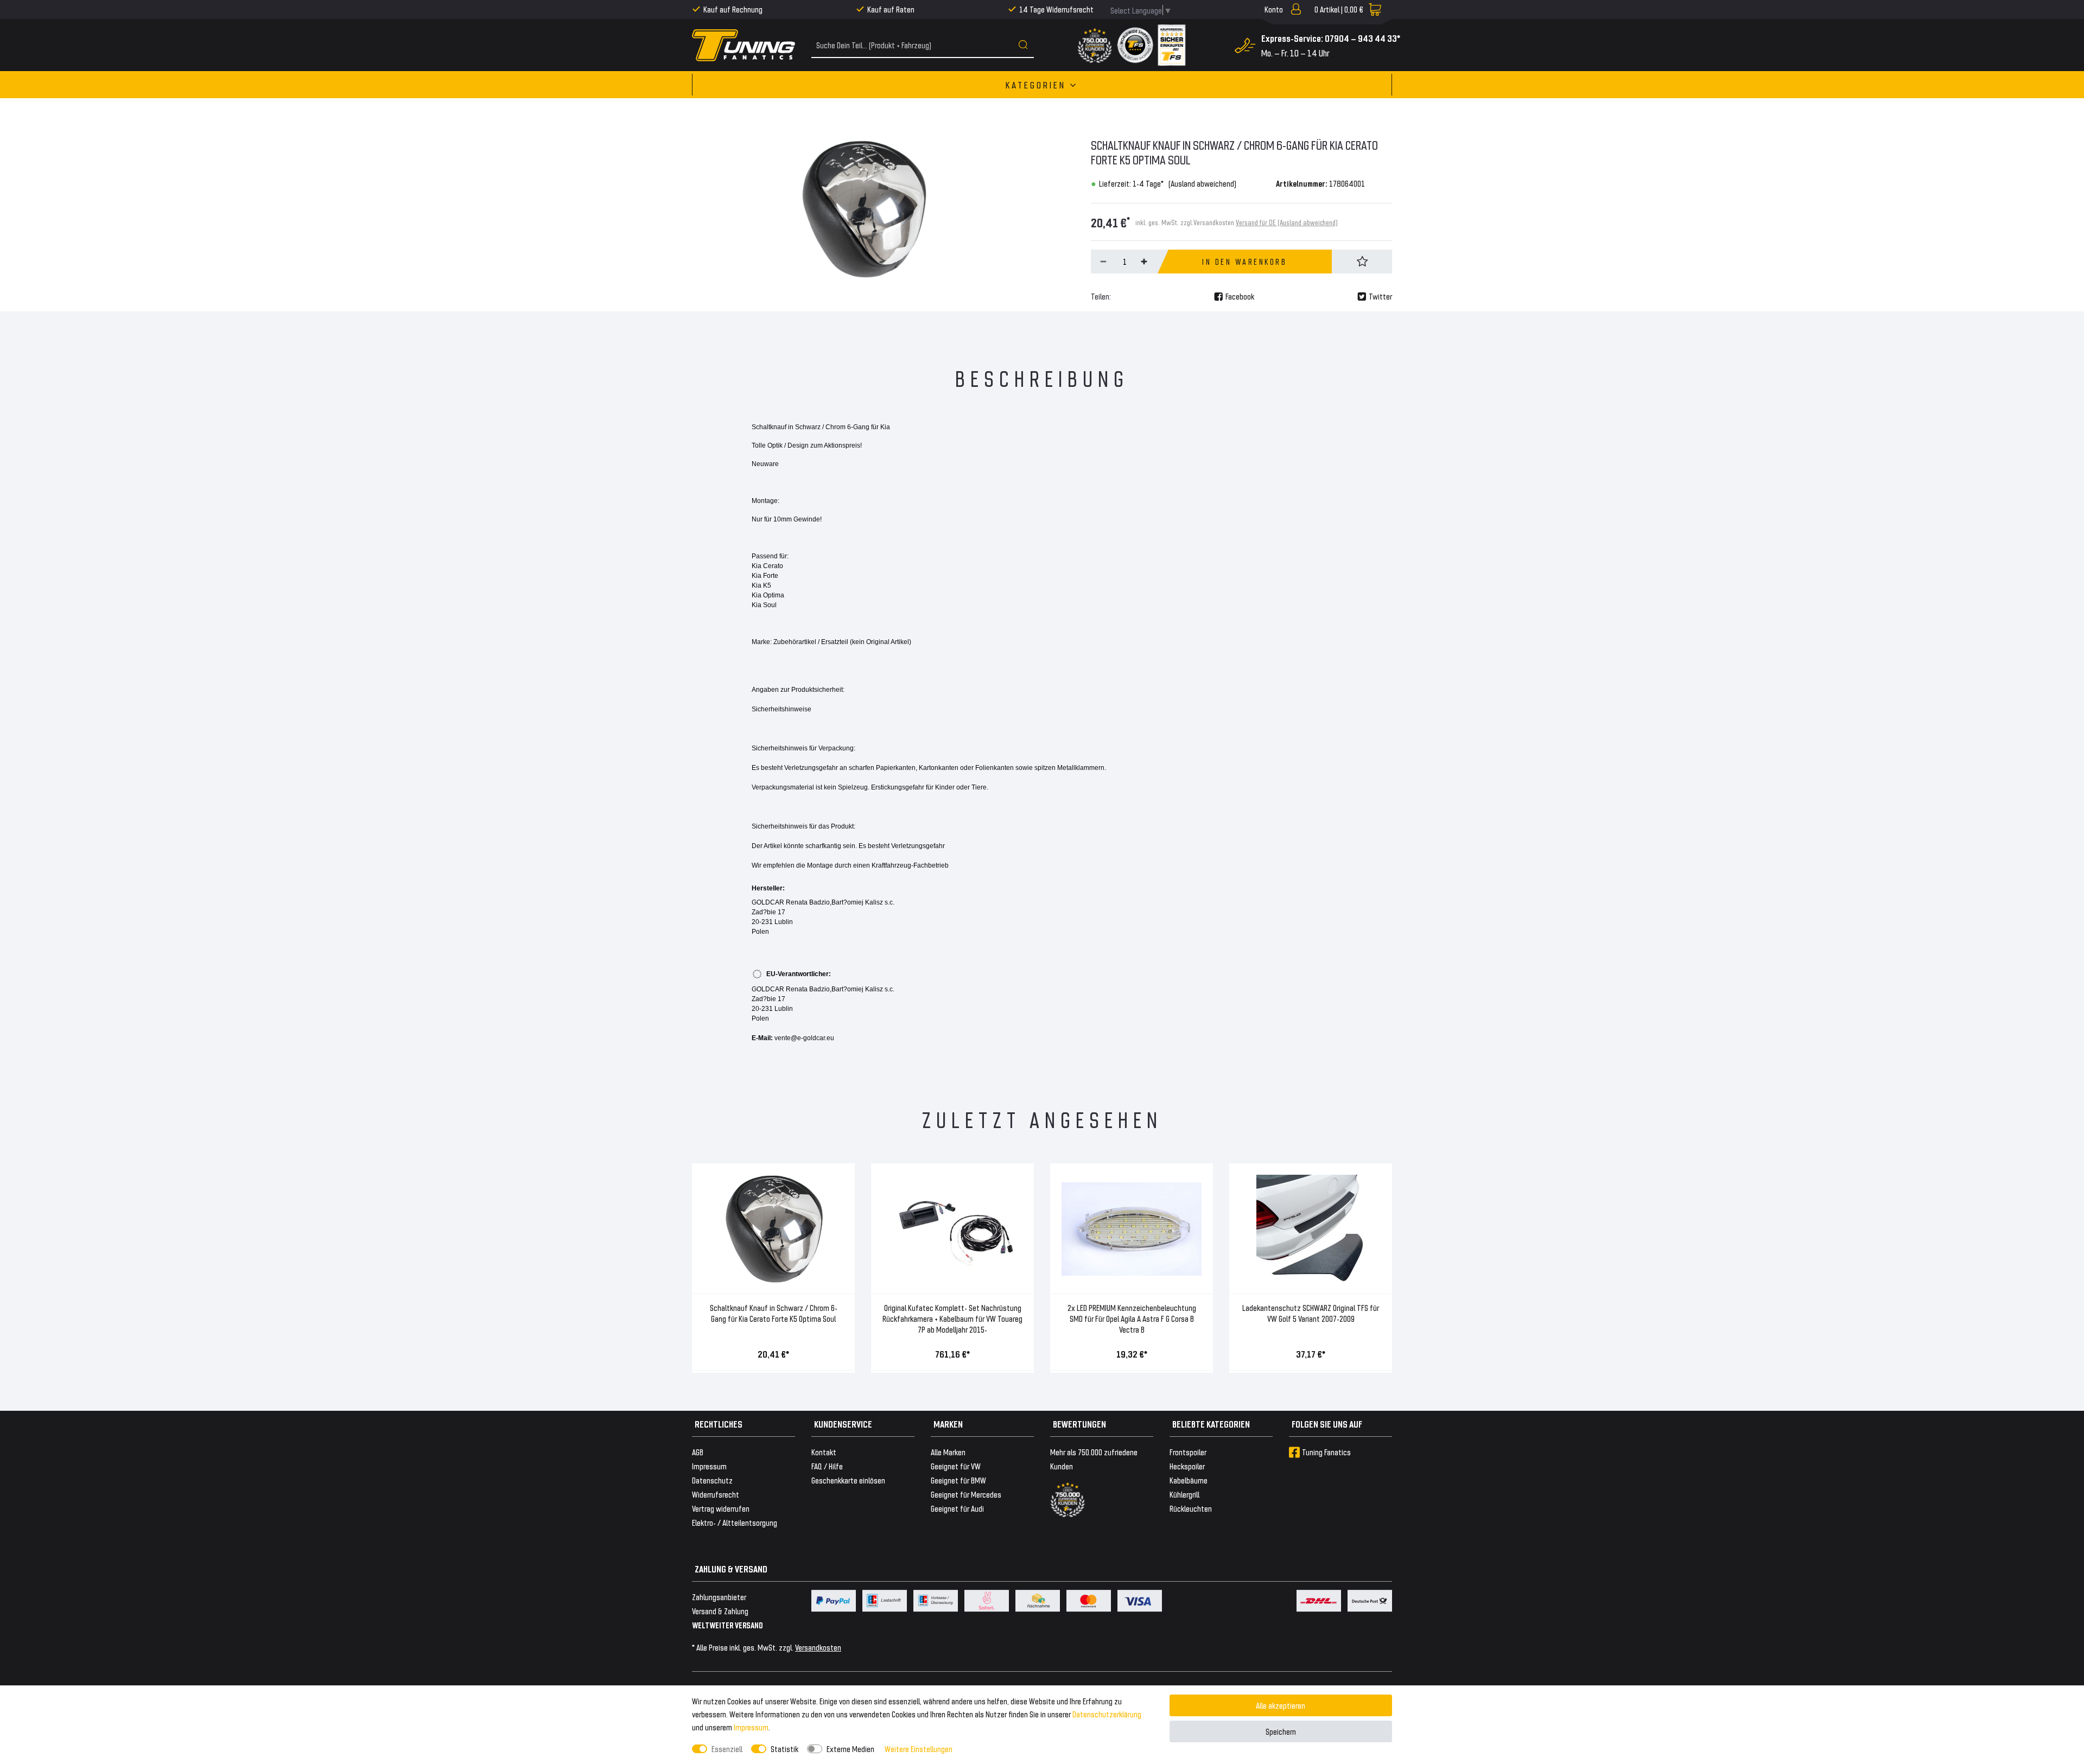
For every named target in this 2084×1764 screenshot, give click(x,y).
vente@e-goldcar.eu (804, 1038)
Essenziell (727, 1749)
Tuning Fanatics (1326, 1452)
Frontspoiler (1188, 1452)
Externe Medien (850, 1749)
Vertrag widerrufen (721, 1508)
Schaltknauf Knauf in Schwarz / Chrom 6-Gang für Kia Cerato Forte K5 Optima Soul (774, 1313)
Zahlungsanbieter (719, 1597)
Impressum (751, 1727)
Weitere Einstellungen (919, 1749)
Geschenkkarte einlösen (848, 1480)
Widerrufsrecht (716, 1494)
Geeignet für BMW (958, 1480)
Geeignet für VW (956, 1466)
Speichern (1281, 1731)
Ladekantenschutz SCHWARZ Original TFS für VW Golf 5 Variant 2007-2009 (1311, 1313)
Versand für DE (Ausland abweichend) (1287, 222)
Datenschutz (712, 1480)
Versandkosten (818, 1647)
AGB (698, 1452)
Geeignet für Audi (957, 1508)
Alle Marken (948, 1452)
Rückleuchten (1191, 1508)
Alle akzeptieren (1281, 1705)
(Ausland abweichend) (1202, 183)
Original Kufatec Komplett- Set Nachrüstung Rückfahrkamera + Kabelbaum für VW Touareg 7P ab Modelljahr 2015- (952, 1318)
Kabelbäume (1189, 1480)
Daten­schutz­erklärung (1107, 1714)
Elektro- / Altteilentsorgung (735, 1522)
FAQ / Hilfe (827, 1466)
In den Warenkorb (1244, 262)
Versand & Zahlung (720, 1611)
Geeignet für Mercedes (966, 1494)
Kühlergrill (1184, 1494)
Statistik (784, 1749)
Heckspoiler (1187, 1466)
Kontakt (824, 1452)
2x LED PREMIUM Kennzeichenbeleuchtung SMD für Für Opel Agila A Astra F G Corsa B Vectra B (1132, 1318)
